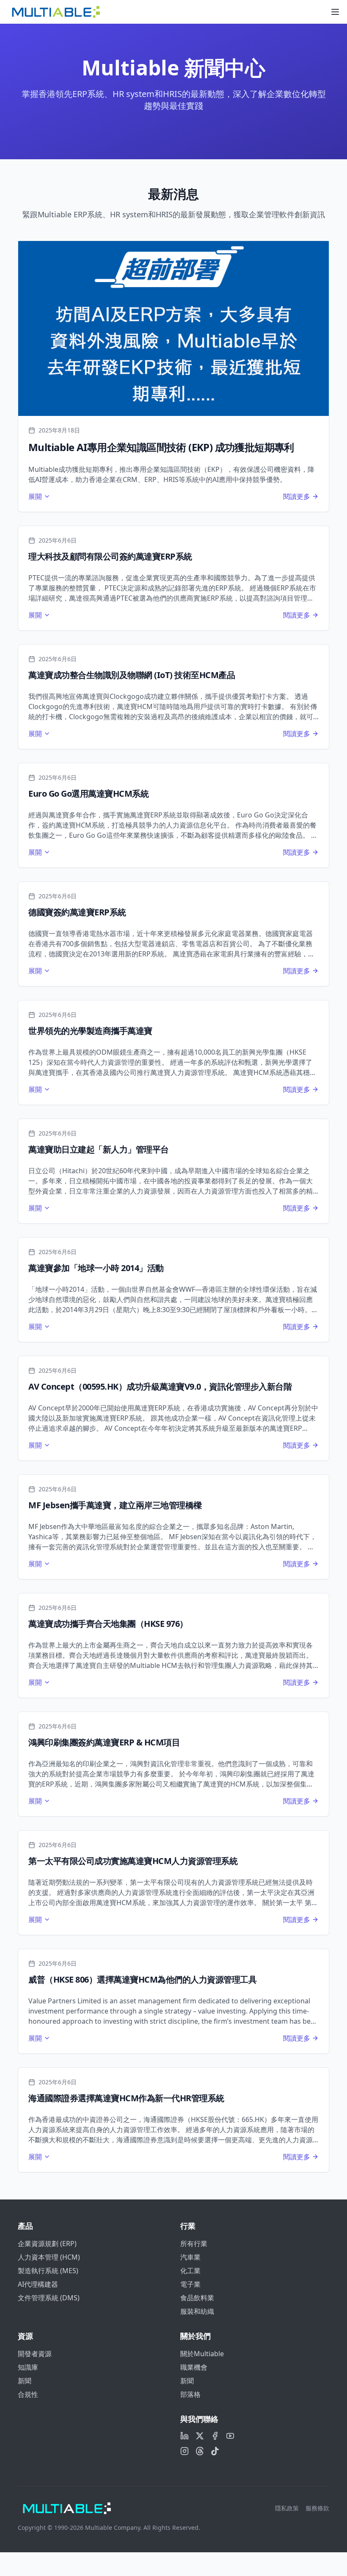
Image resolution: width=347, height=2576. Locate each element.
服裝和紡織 (197, 2311)
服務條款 (317, 2508)
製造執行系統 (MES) (48, 2271)
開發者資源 (35, 2354)
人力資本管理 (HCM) (49, 2257)
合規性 (28, 2394)
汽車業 (190, 2257)
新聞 (25, 2381)
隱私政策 (287, 2508)
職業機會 (194, 2367)
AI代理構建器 (38, 2284)
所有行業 (194, 2244)
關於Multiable (202, 2354)
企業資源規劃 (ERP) (47, 2244)
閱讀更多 (297, 496)
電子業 (190, 2284)
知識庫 (28, 2367)
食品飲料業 (197, 2298)
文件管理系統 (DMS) (49, 2298)
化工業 (190, 2271)
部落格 (190, 2394)
